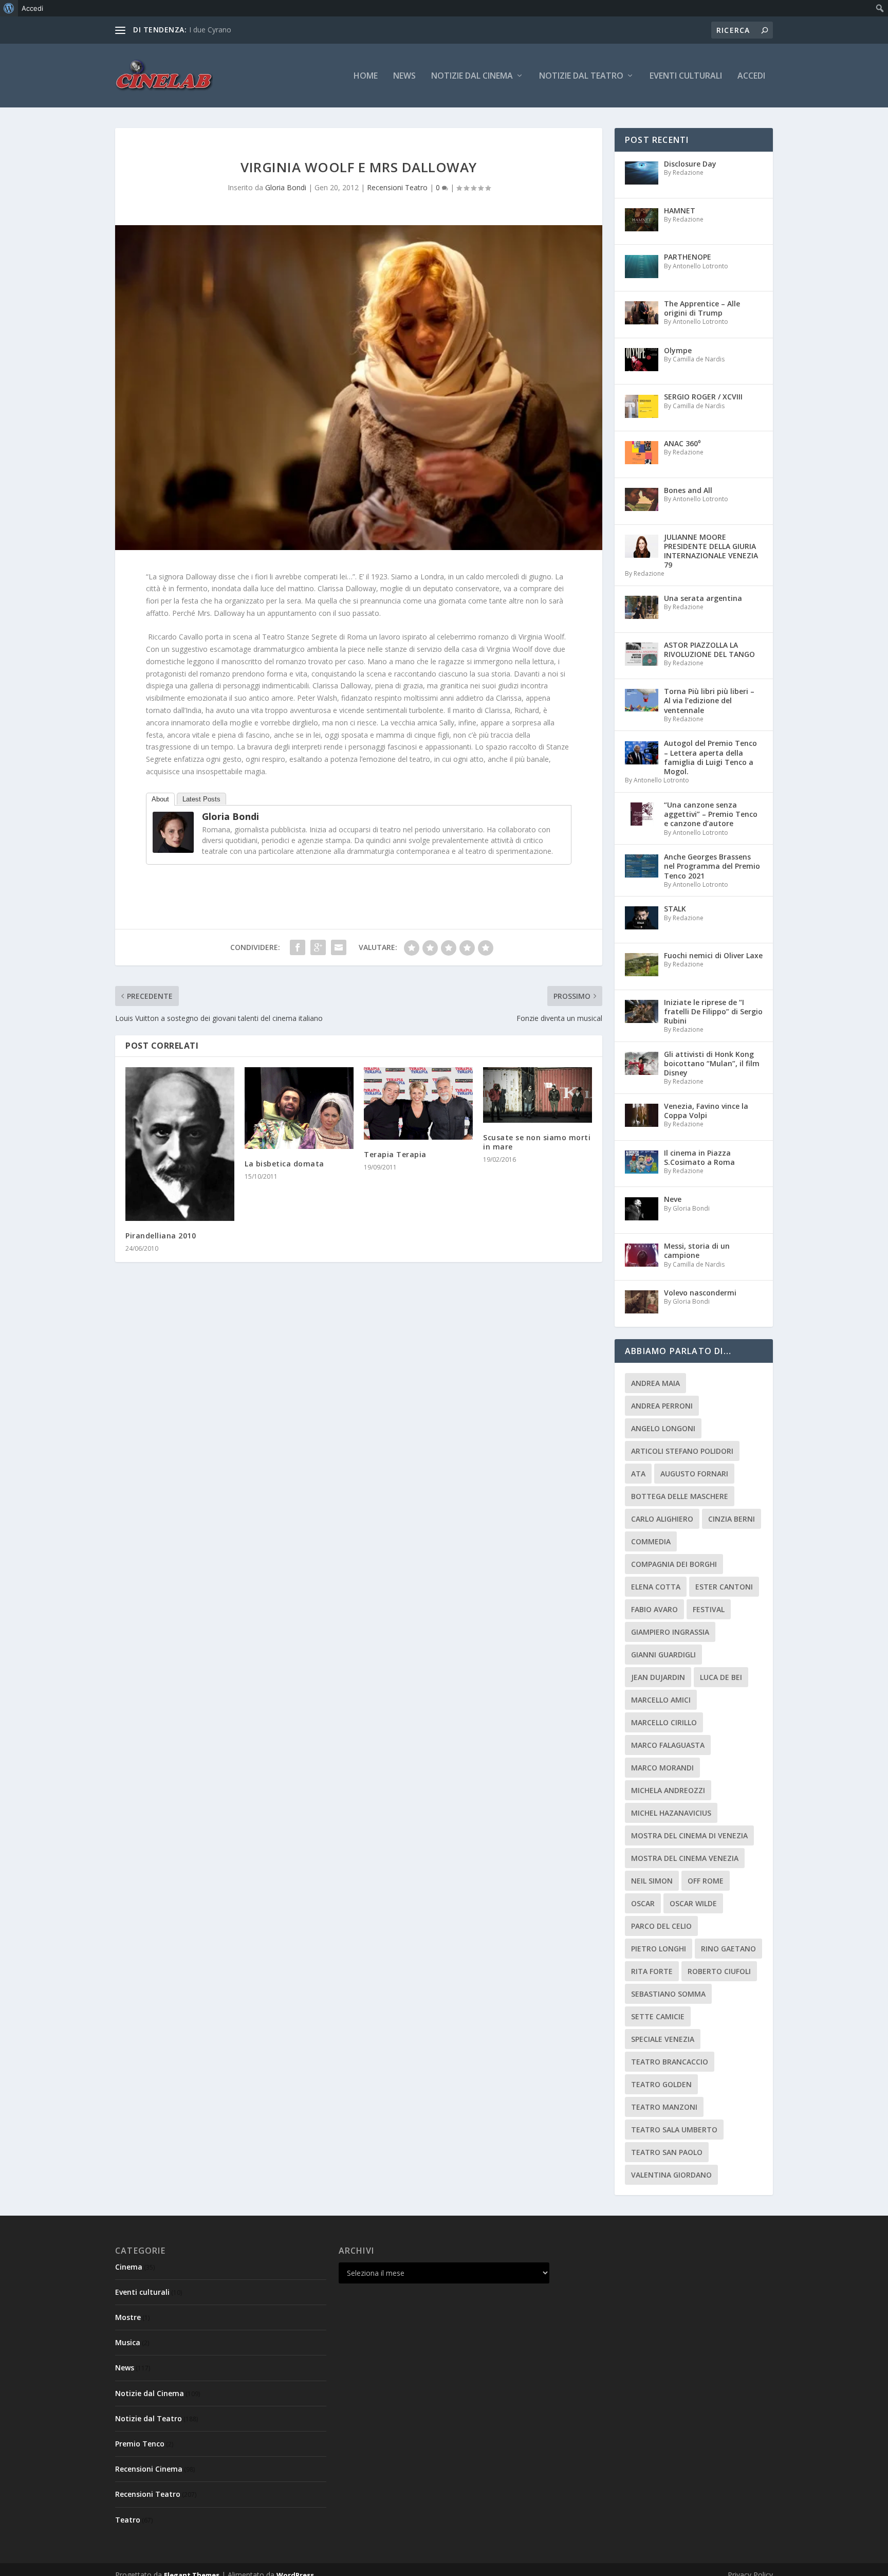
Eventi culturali (686, 76)
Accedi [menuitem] (32, 8)
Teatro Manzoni (664, 2107)
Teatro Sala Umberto (674, 2130)
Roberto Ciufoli (719, 1971)
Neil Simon (652, 1881)
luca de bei (721, 1677)
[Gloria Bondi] (173, 850)
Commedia (651, 1541)
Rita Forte (652, 1971)
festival (709, 1609)
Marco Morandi (662, 1768)
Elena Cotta (656, 1587)
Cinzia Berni (732, 1519)
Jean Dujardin (658, 1677)
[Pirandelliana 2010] (180, 1144)
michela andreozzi (668, 1790)
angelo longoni (663, 1428)
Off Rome (706, 1881)
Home (366, 76)
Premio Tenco (140, 2444)
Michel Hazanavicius (671, 1813)
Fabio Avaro (654, 1609)
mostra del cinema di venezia (689, 1835)
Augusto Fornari (694, 1474)
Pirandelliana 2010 (161, 1236)
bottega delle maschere (680, 1496)
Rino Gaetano (728, 1949)
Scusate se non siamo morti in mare (537, 1142)
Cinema (129, 2267)
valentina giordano (671, 2175)
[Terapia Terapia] (418, 1103)
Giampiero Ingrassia (670, 1632)
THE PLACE (208, 30)
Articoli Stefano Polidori (682, 1451)
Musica (128, 2342)
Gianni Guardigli (663, 1655)
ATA (638, 1474)
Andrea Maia (655, 1383)
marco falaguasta (668, 1745)
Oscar (643, 1903)
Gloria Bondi (286, 187)
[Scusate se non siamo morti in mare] (538, 1095)
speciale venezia (663, 2039)
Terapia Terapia (395, 1154)
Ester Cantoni (724, 1587)
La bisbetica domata (284, 1164)
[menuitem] (9, 8)
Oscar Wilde (693, 1903)
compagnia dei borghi (674, 1564)
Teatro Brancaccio (670, 2062)
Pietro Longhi (659, 1949)
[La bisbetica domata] (299, 1108)
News (404, 76)
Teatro (128, 2520)
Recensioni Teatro (397, 187)
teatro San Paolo (667, 2152)
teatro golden (661, 2084)
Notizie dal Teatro (581, 76)
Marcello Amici (661, 1700)
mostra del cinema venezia (685, 1858)
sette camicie (658, 2016)
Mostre (128, 2317)
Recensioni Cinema (149, 2469)
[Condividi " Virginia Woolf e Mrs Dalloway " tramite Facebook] (298, 947)
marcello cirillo (664, 1722)
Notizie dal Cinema (472, 76)
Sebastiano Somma (668, 1994)
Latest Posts (201, 799)
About (160, 799)
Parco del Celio (661, 1926)
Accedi (751, 76)
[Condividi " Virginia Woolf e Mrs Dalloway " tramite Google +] (318, 947)
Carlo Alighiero (662, 1519)
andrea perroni (662, 1406)
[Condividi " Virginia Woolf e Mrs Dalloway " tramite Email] (339, 947)
